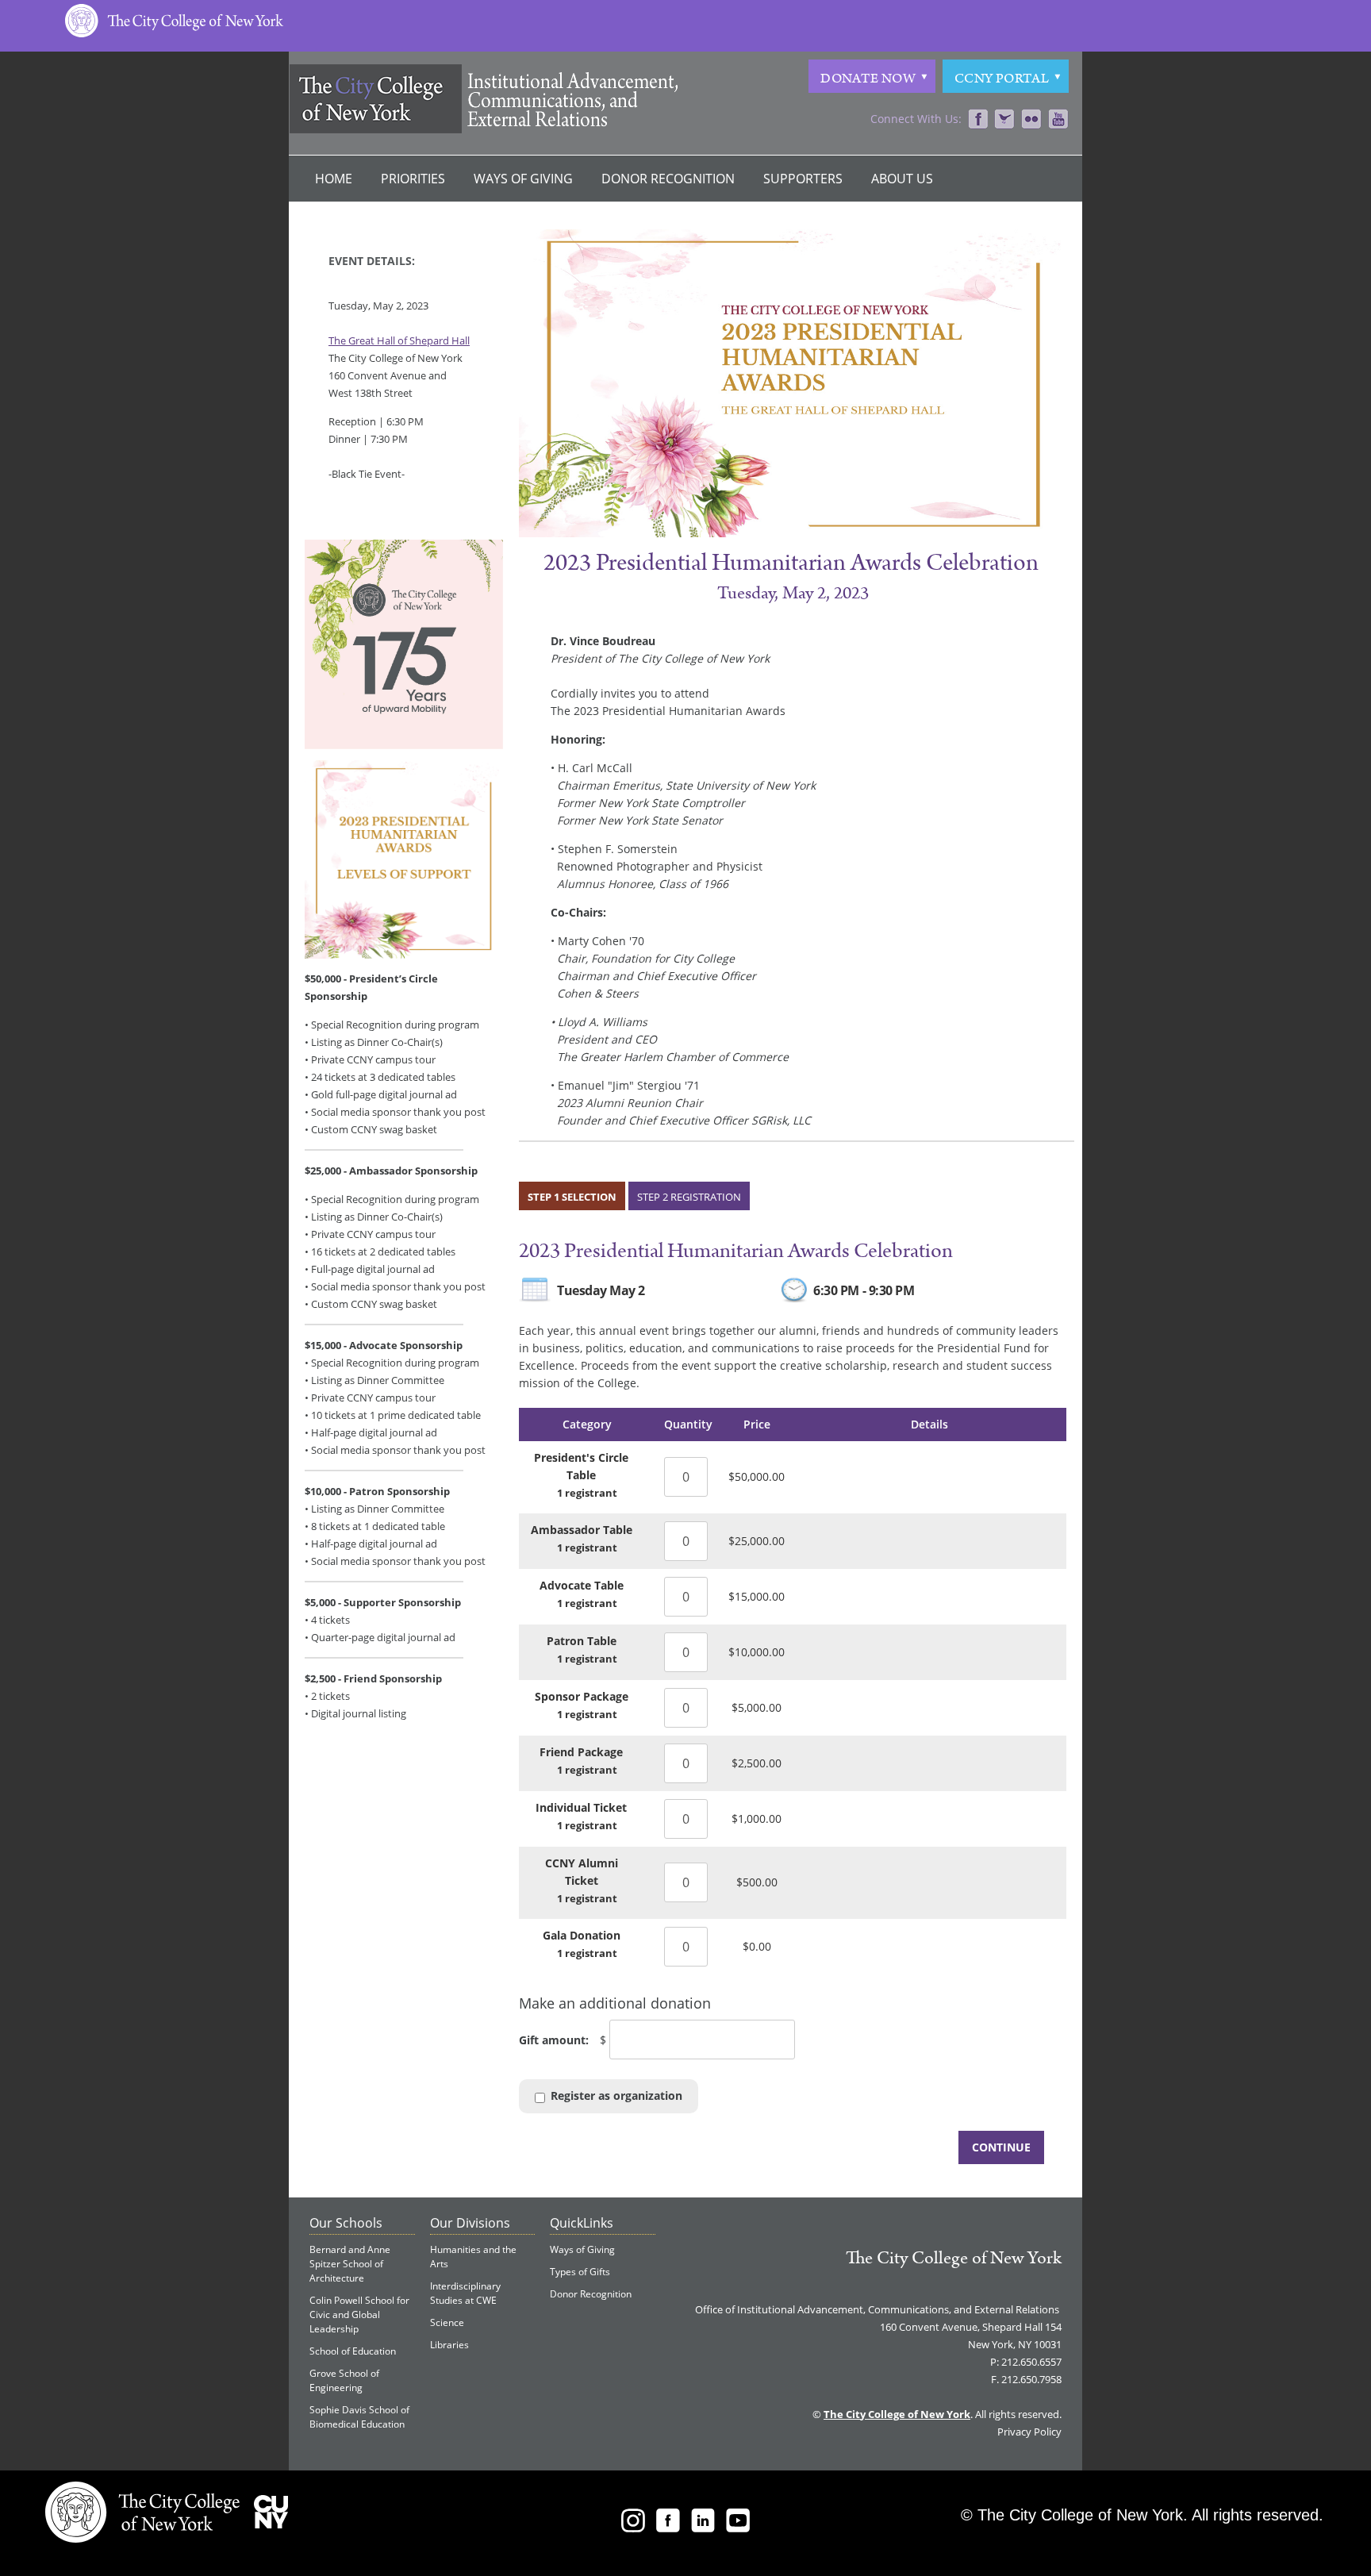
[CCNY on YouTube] (1058, 120)
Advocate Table (582, 1585)
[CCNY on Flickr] (1031, 120)
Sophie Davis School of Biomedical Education (359, 2417)
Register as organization (616, 2095)
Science (447, 2322)
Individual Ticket (581, 1807)
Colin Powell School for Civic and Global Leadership (359, 2315)
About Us (902, 179)
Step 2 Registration (689, 1197)
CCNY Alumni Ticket (582, 1872)
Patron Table (582, 1641)
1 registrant (587, 1493)
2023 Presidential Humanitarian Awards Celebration (736, 1251)
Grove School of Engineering (344, 2380)
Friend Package (581, 1752)
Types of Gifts (580, 2272)
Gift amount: (554, 2040)
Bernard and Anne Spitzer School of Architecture (350, 2264)
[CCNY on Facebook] (978, 120)
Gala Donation (582, 1935)
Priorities (413, 179)
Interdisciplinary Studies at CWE (465, 2293)
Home (334, 179)
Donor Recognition (668, 179)
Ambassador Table (582, 1530)
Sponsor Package (582, 1696)
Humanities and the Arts (473, 2257)
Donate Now (868, 79)
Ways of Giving (523, 179)
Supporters (803, 179)
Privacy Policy (1029, 2432)
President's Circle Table (581, 1466)
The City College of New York (954, 2258)
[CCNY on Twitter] (1004, 120)
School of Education (353, 2351)
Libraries (449, 2345)
